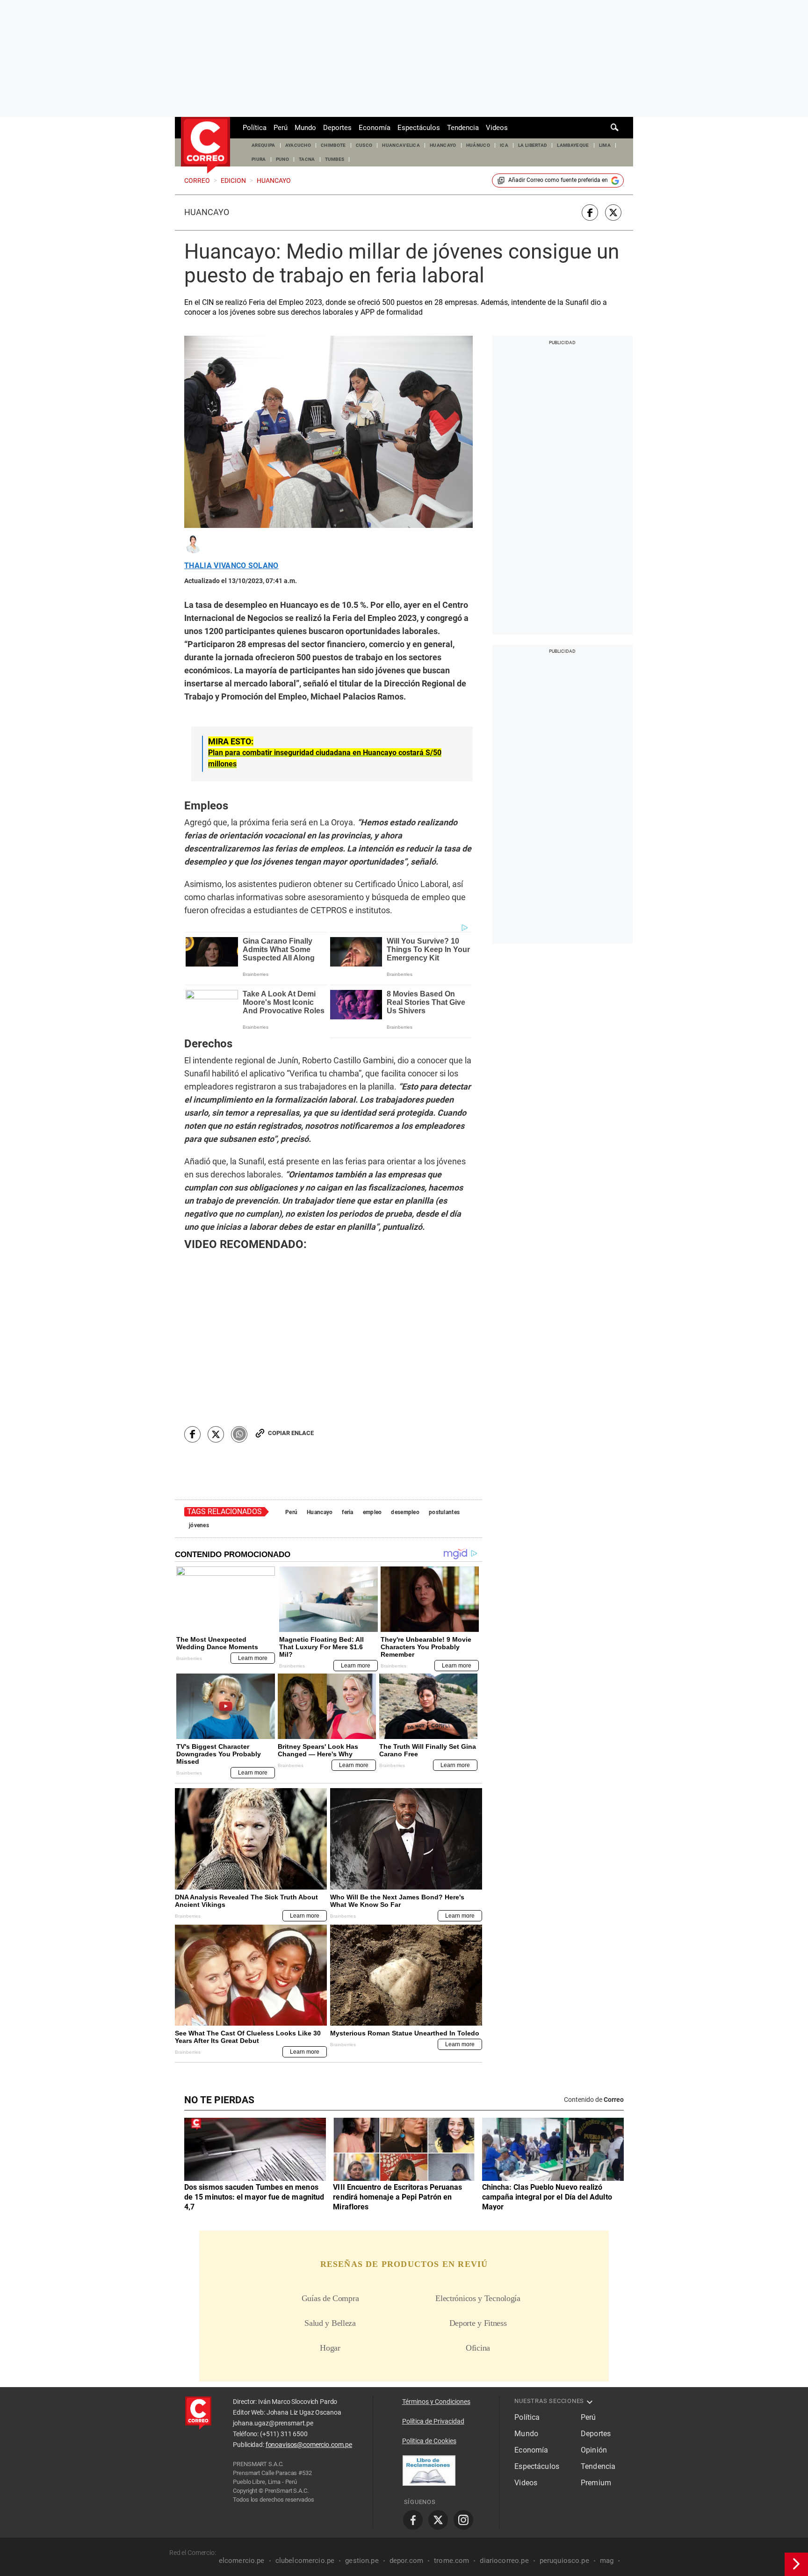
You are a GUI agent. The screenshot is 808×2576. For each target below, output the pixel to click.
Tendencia (463, 128)
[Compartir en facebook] (590, 213)
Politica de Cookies (429, 2441)
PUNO (282, 159)
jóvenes (199, 1525)
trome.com (451, 2561)
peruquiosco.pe (564, 2561)
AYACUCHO (298, 145)
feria (347, 1512)
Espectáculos (419, 128)
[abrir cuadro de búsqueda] (615, 128)
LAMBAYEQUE (573, 145)
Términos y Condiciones (436, 2402)
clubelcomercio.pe (305, 2561)
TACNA (307, 159)
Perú (281, 128)
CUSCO (364, 145)
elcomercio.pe (242, 2561)
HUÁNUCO (478, 145)
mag (607, 2561)
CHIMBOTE (333, 145)
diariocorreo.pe (504, 2561)
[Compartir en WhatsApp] (239, 1434)
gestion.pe (362, 2561)
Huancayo (207, 212)
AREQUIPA (263, 145)
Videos (497, 128)
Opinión (594, 2450)
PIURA (259, 159)
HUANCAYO (443, 145)
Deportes (337, 128)
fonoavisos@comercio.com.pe (309, 2445)
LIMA (605, 145)
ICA (504, 145)
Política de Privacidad (433, 2421)
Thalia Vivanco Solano (231, 566)
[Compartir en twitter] (613, 213)
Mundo (305, 128)
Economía (375, 128)
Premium (596, 2483)
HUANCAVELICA (401, 145)
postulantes (444, 1512)
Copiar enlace (291, 1433)
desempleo (405, 1512)
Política (255, 128)
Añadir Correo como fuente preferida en (558, 180)
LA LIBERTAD (533, 145)
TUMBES (335, 159)
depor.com (406, 2561)
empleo (372, 1512)
